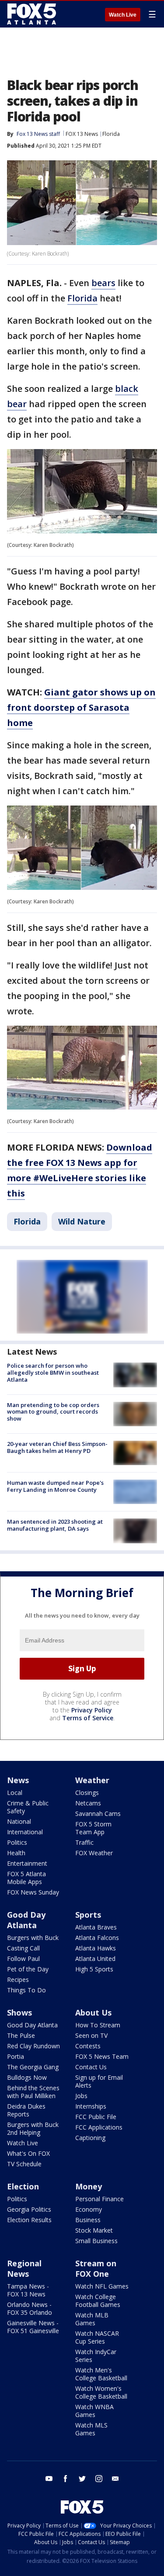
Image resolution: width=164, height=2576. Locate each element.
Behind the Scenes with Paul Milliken (33, 2092)
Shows (19, 2012)
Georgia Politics (29, 2209)
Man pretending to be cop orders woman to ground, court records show (53, 1412)
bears (103, 283)
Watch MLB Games (92, 2319)
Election (23, 2186)
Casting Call (23, 1948)
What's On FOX (28, 2153)
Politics (17, 1842)
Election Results (29, 2220)
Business (88, 2220)
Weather (92, 1780)
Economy (89, 2209)
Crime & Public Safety (28, 1807)
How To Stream (98, 2025)
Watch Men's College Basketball (101, 2374)
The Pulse (21, 2035)
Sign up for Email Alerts (99, 2081)
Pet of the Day (28, 1969)
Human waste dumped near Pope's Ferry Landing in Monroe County (55, 1486)
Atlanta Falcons (97, 1938)
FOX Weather (94, 1853)
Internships (91, 2106)
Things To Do (26, 1990)
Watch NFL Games (102, 2286)
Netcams (88, 1803)
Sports (88, 1915)
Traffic (84, 1842)
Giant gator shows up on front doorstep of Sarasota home (81, 707)
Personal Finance (99, 2199)
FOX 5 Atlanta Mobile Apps (26, 1878)
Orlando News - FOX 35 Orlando (30, 2308)
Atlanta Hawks (96, 1948)
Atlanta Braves (96, 1927)
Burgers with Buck (33, 1938)
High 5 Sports (94, 1969)
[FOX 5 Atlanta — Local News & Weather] (32, 14)
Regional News (24, 2268)
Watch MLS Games (91, 2429)
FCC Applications (99, 2127)
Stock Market (94, 2230)
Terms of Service (88, 1718)
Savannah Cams (98, 1814)
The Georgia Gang (33, 2067)
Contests (88, 2046)
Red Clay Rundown (33, 2046)
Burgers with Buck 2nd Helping (33, 2128)
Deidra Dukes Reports (26, 2110)
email (115, 2479)
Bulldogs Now (27, 2077)
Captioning (90, 2138)
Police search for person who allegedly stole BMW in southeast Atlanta (53, 1372)
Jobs (81, 2096)
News (18, 1780)
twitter (82, 2479)
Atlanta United (95, 1959)
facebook (66, 2479)
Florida (111, 134)
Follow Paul (23, 1959)
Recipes (18, 1980)
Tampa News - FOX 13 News (28, 2290)
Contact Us (91, 2067)
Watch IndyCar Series (96, 2356)
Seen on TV (91, 2035)
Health (16, 1853)
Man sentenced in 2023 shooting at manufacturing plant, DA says (55, 1525)
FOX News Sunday (33, 1892)
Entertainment (27, 1863)
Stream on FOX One (96, 2268)
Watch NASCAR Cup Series (97, 2337)
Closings (87, 1793)
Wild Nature (82, 1221)
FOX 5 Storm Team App (93, 1828)
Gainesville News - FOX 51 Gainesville (33, 2327)
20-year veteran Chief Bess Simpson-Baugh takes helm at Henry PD (57, 1447)
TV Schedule (24, 2164)
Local (15, 1793)
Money (89, 2186)
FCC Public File (96, 2117)
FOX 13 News (82, 134)
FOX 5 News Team (102, 2056)
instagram (99, 2479)
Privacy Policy (92, 1710)
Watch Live (123, 15)
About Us (93, 2012)
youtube (49, 2479)
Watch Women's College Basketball (101, 2392)
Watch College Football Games (98, 2301)
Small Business (96, 2241)
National (19, 1821)
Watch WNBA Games (94, 2411)
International (25, 1832)
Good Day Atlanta (26, 1920)
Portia (16, 2056)
